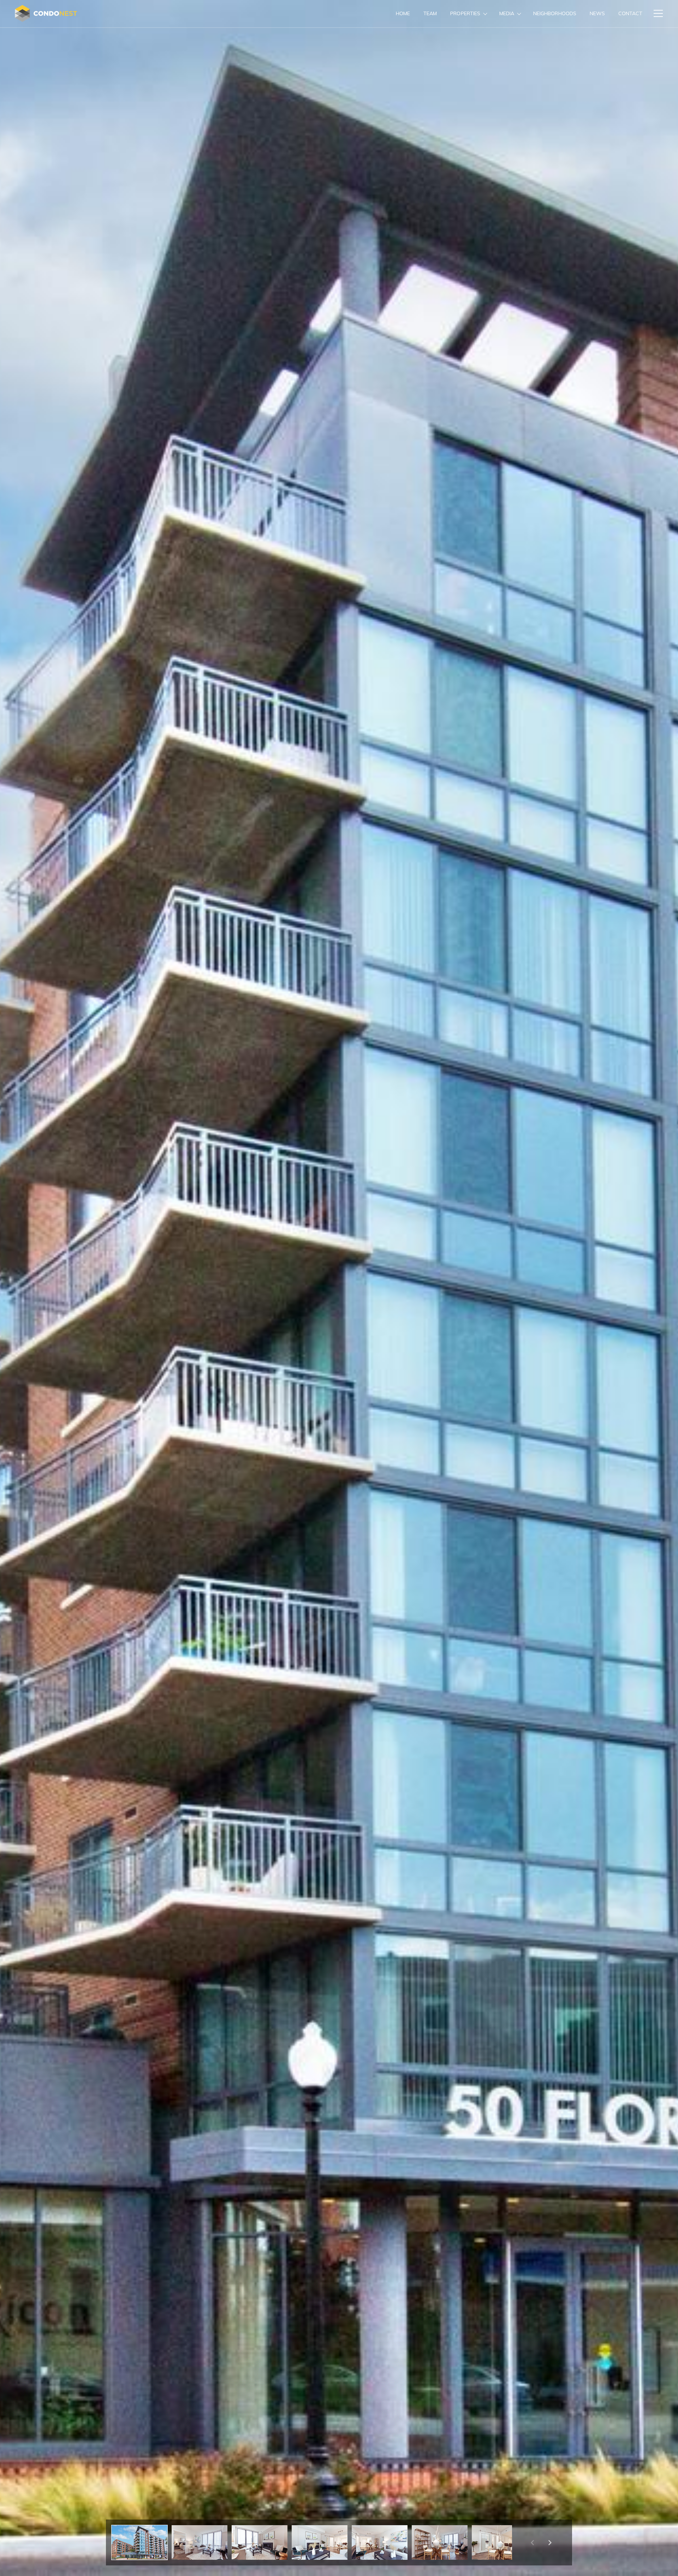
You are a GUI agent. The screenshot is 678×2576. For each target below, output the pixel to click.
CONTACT (630, 13)
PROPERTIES (465, 13)
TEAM (430, 13)
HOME (403, 13)
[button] (139, 2542)
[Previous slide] (532, 2542)
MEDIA (507, 13)
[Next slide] (550, 2542)
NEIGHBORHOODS (555, 13)
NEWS (597, 13)
